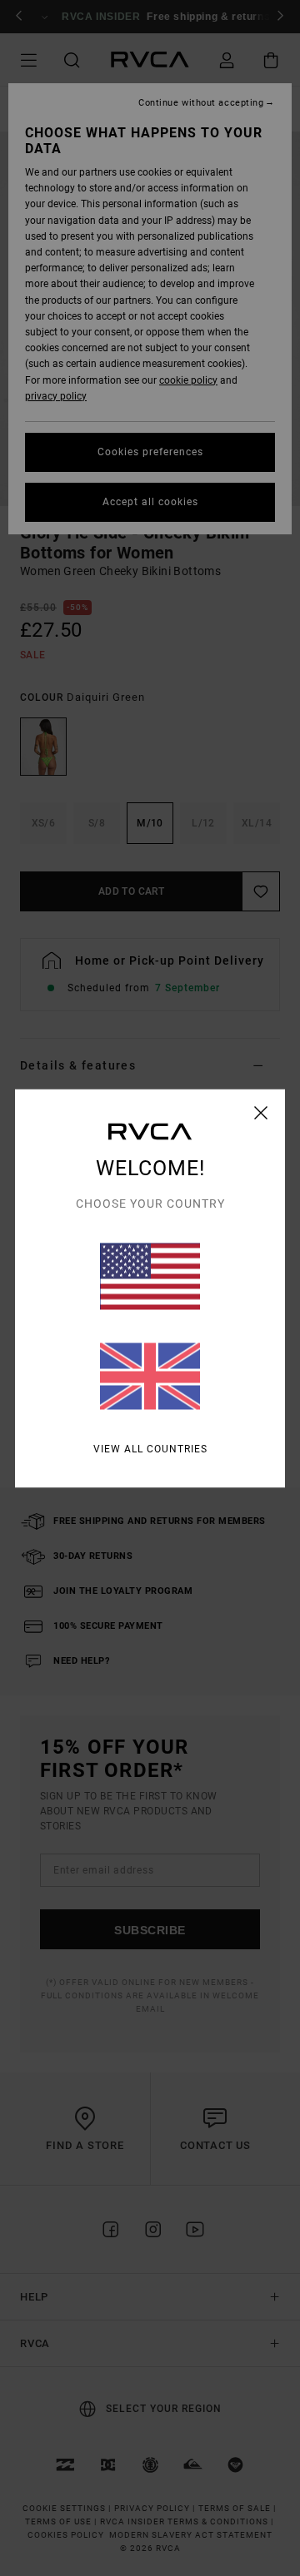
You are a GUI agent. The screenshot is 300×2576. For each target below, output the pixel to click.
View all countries (150, 1448)
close (261, 1112)
